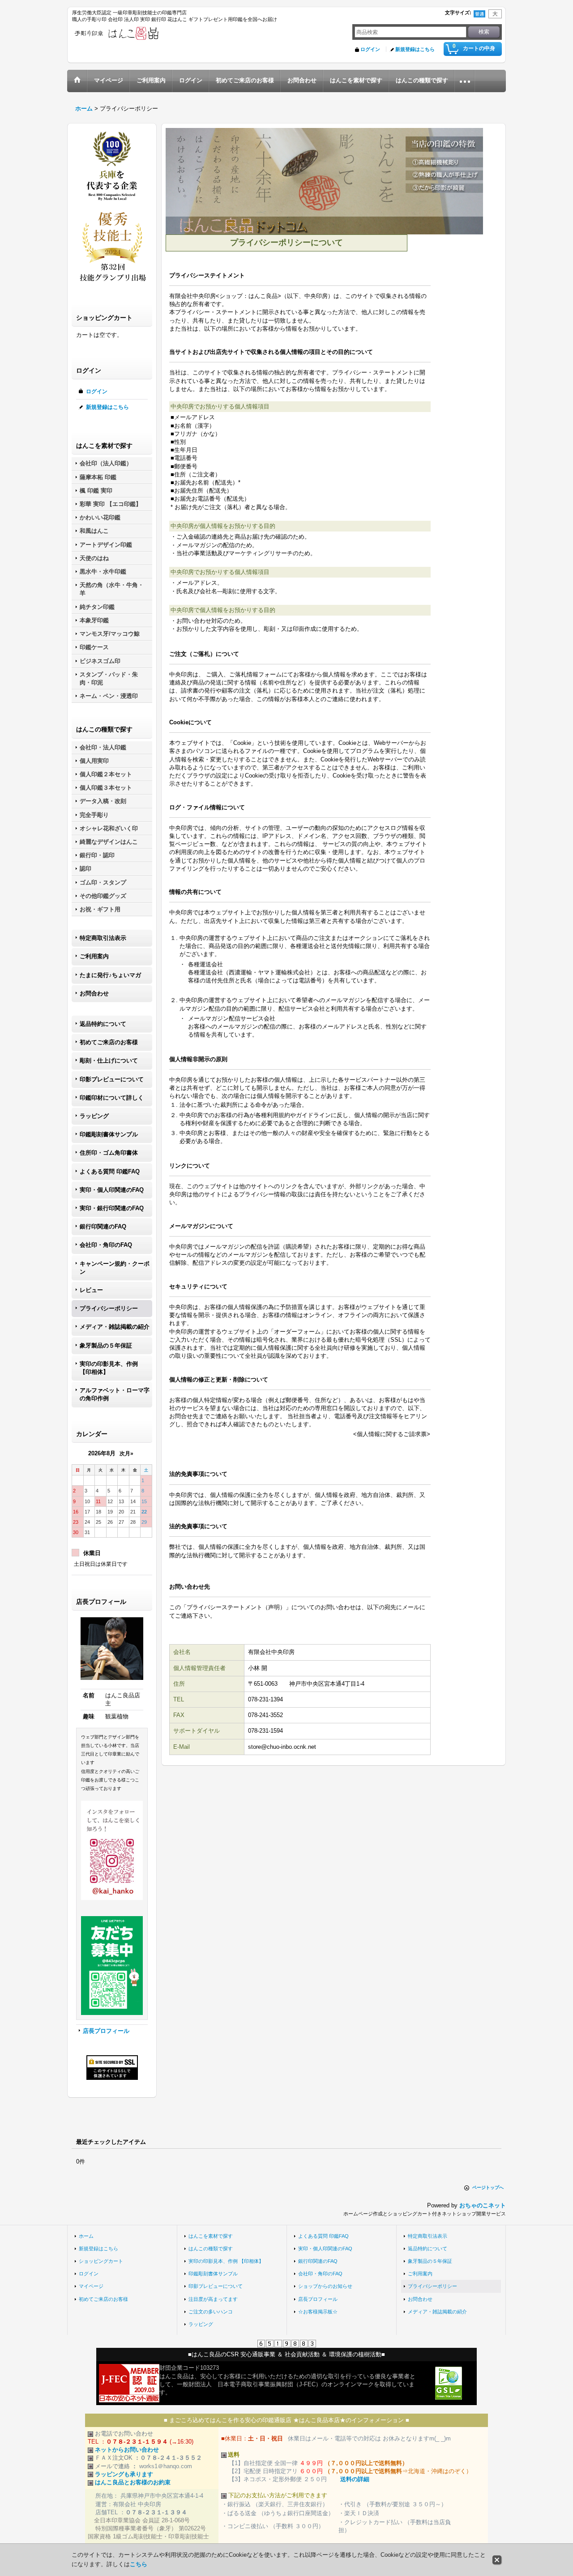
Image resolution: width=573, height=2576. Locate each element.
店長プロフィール (106, 2031)
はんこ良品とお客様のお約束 (133, 2482)
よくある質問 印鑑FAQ (110, 1171)
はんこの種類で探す (211, 2249)
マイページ (91, 2286)
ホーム (86, 2236)
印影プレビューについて (112, 1079)
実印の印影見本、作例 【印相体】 (109, 1368)
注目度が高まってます (213, 2299)
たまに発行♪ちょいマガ (110, 975)
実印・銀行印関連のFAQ (112, 1208)
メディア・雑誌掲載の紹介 (115, 1327)
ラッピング (94, 1116)
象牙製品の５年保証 (106, 1345)
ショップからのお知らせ (325, 2286)
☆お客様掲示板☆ (318, 2312)
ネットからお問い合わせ (127, 2450)
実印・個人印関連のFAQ (112, 1190)
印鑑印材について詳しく (112, 1098)
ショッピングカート (101, 2261)
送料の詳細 (355, 2479)
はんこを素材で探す (211, 2236)
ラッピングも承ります (124, 2474)
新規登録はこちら (415, 49)
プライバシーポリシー (109, 1308)
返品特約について (103, 1024)
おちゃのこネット (483, 2205)
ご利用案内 (94, 956)
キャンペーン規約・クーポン (115, 1268)
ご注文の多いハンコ (211, 2312)
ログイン (370, 49)
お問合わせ (94, 993)
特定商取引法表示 (103, 938)
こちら (139, 2564)
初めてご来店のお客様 (109, 1042)
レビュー (91, 1290)
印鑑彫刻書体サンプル (109, 1134)
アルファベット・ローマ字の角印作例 (115, 1394)
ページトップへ (488, 2187)
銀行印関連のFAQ (103, 1226)
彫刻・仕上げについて (109, 1061)
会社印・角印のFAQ (106, 1245)
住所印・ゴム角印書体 (109, 1153)
